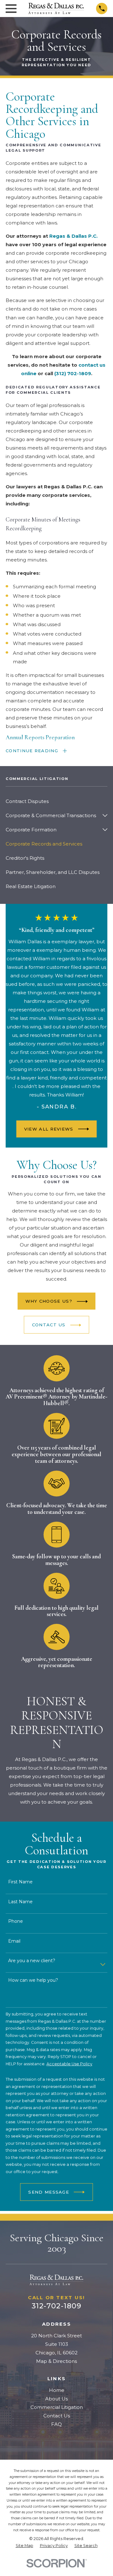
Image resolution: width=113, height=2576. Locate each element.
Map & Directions (56, 2361)
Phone (16, 1921)
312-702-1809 (57, 2306)
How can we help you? (33, 1981)
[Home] (56, 8)
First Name (20, 1882)
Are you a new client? (32, 1961)
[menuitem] (56, 801)
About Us (56, 2399)
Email (14, 1941)
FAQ (56, 2424)
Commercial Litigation (57, 2407)
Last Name (20, 1902)
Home (57, 2390)
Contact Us (57, 2416)
